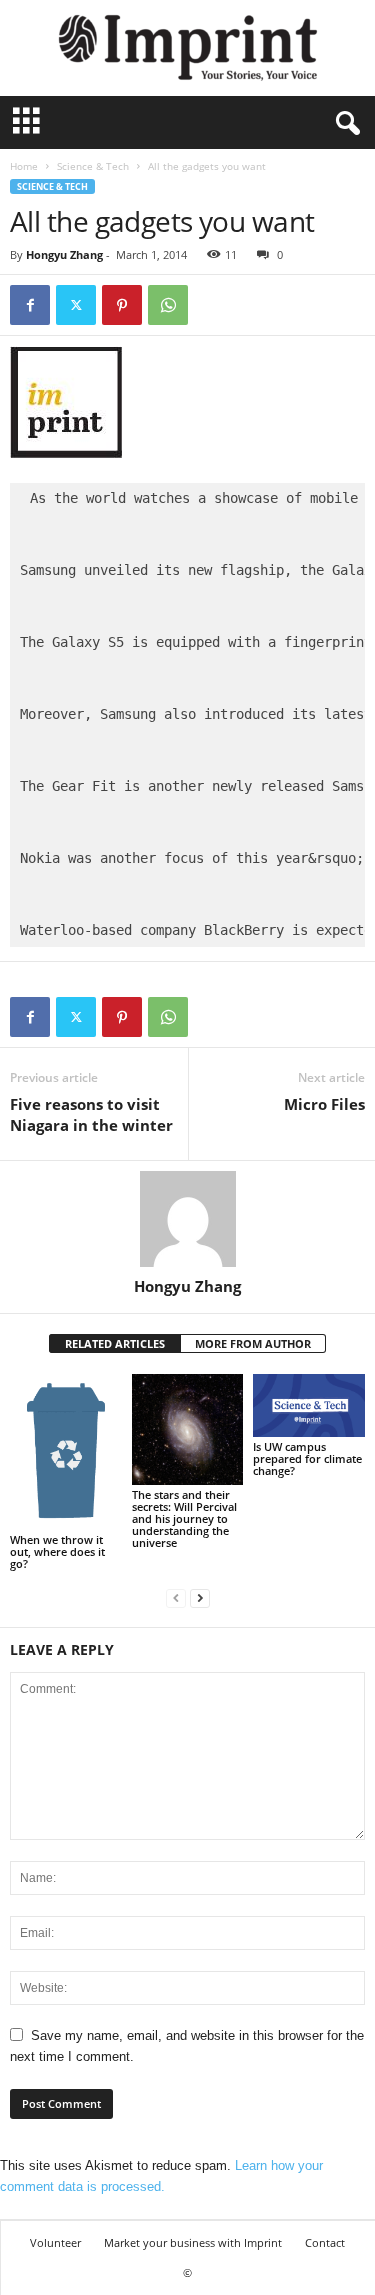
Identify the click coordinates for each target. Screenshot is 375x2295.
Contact (325, 2242)
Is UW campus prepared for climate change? (307, 1458)
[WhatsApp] (168, 305)
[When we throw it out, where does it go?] (66, 1452)
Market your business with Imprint (193, 2242)
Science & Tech (93, 166)
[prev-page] (176, 1597)
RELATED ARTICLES (115, 1343)
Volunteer (55, 2242)
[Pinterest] (122, 305)
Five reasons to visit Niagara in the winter (91, 1114)
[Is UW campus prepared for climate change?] (309, 1405)
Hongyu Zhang (64, 254)
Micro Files (324, 1104)
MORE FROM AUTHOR (253, 1343)
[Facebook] (30, 305)
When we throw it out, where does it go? (57, 1551)
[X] (76, 305)
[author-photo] (187, 1219)
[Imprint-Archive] (187, 48)
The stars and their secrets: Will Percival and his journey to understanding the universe (184, 1518)
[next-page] (200, 1597)
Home (24, 166)
